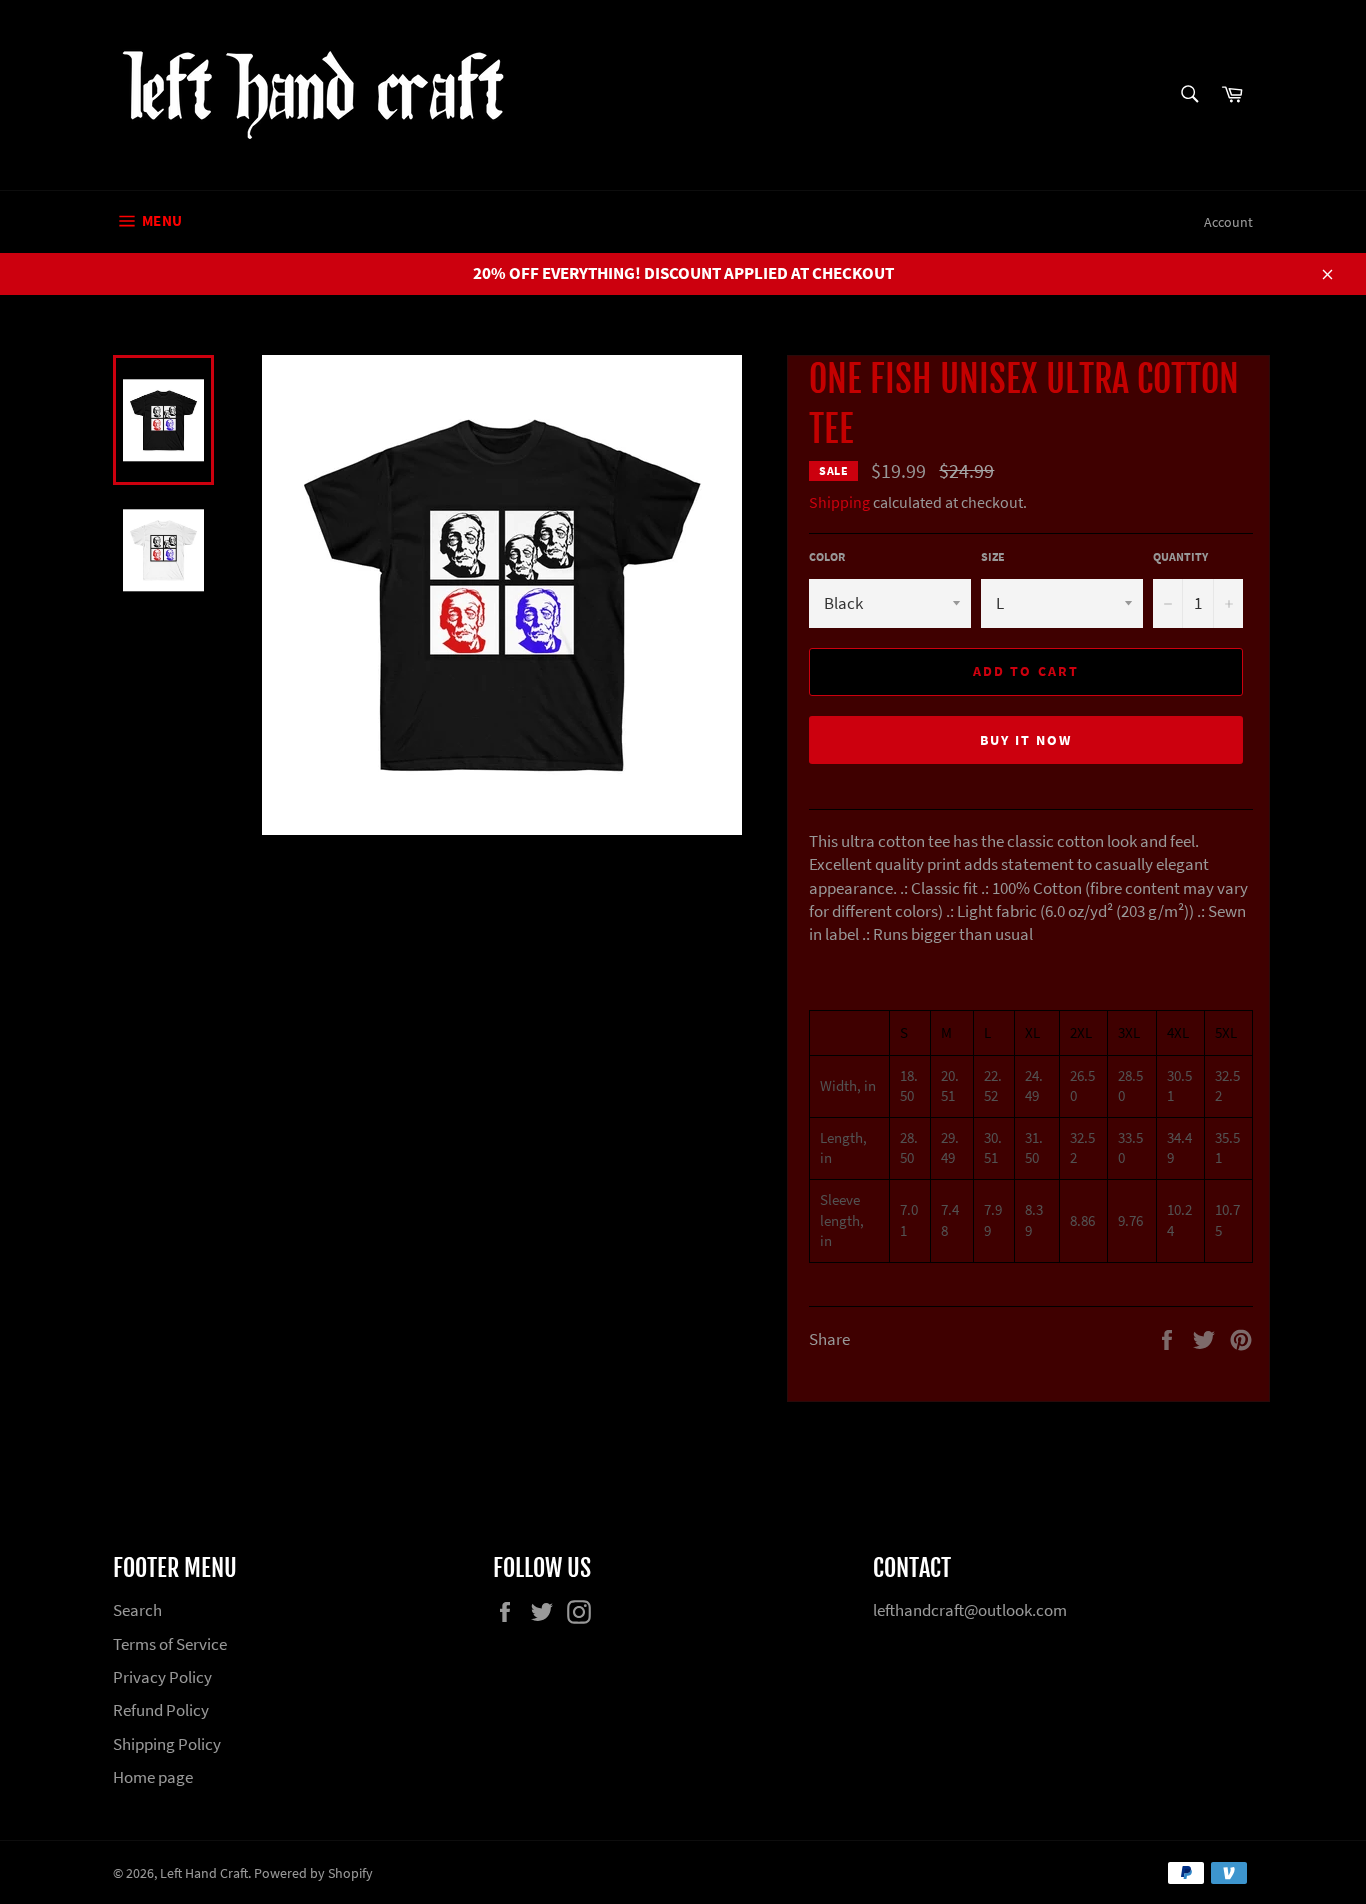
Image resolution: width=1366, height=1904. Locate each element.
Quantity (1180, 556)
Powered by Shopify (313, 1873)
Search (137, 1610)
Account (1228, 222)
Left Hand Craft (204, 1873)
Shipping (839, 502)
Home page (153, 1777)
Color (827, 556)
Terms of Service (170, 1644)
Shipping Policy (167, 1744)
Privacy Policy (162, 1677)
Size (993, 556)
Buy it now (1026, 740)
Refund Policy (161, 1710)
